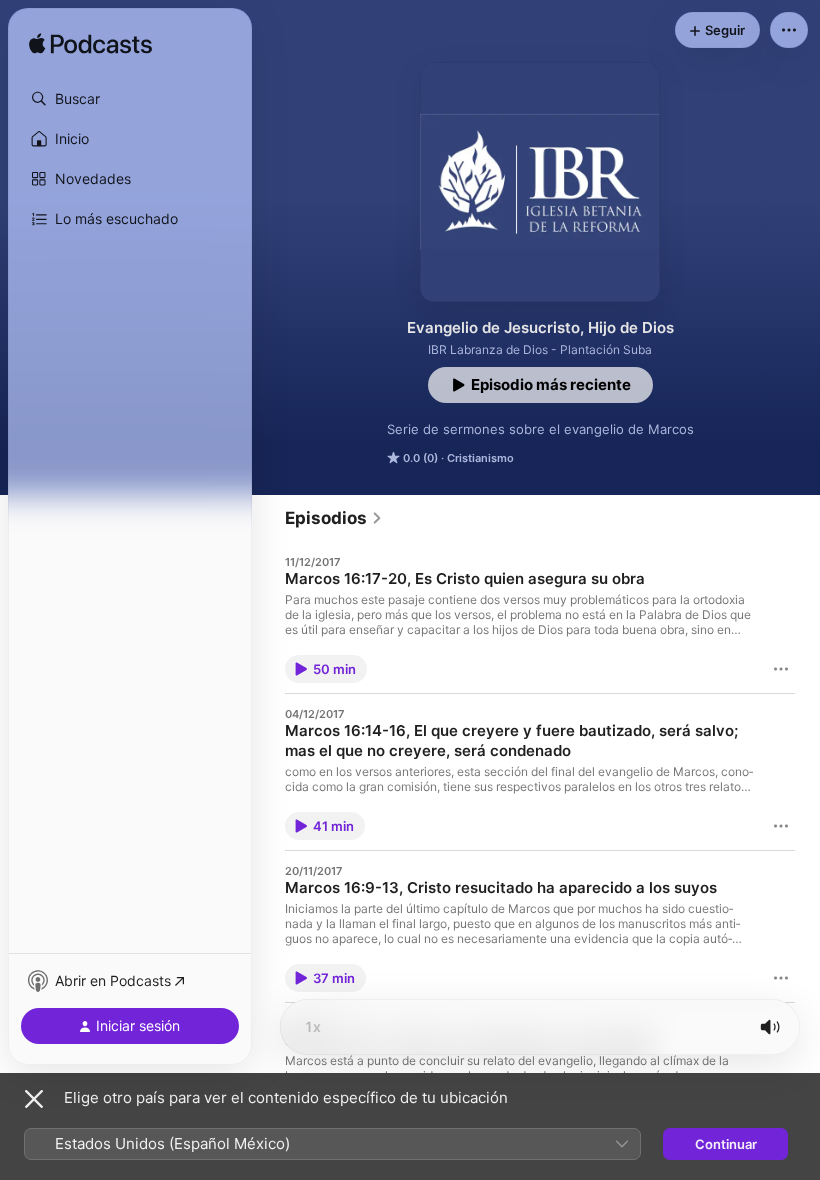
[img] (90, 45)
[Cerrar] (34, 1099)
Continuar (726, 1144)
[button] (130, 99)
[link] (334, 518)
